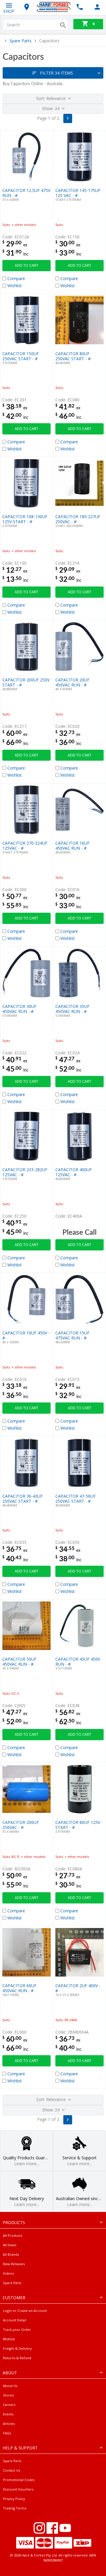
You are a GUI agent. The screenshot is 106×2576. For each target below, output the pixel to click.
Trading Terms (15, 2508)
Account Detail (15, 2320)
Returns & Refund (17, 2358)
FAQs (7, 2433)
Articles (9, 2424)
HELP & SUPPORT (20, 2448)
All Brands (11, 2254)
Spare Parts (20, 41)
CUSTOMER (14, 2298)
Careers (9, 2405)
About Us (10, 2386)
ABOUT (10, 2373)
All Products (13, 2235)
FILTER (57, 73)
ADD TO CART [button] (26, 265)
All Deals (10, 2245)
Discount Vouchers (18, 2489)
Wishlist (9, 2339)
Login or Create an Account (25, 2311)
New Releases (14, 2264)
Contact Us (11, 2470)
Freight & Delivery (17, 2348)
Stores (8, 2395)
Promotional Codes (19, 2480)
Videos (8, 2273)
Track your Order (17, 2329)
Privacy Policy (14, 2499)
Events (8, 2414)
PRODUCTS (14, 2222)
